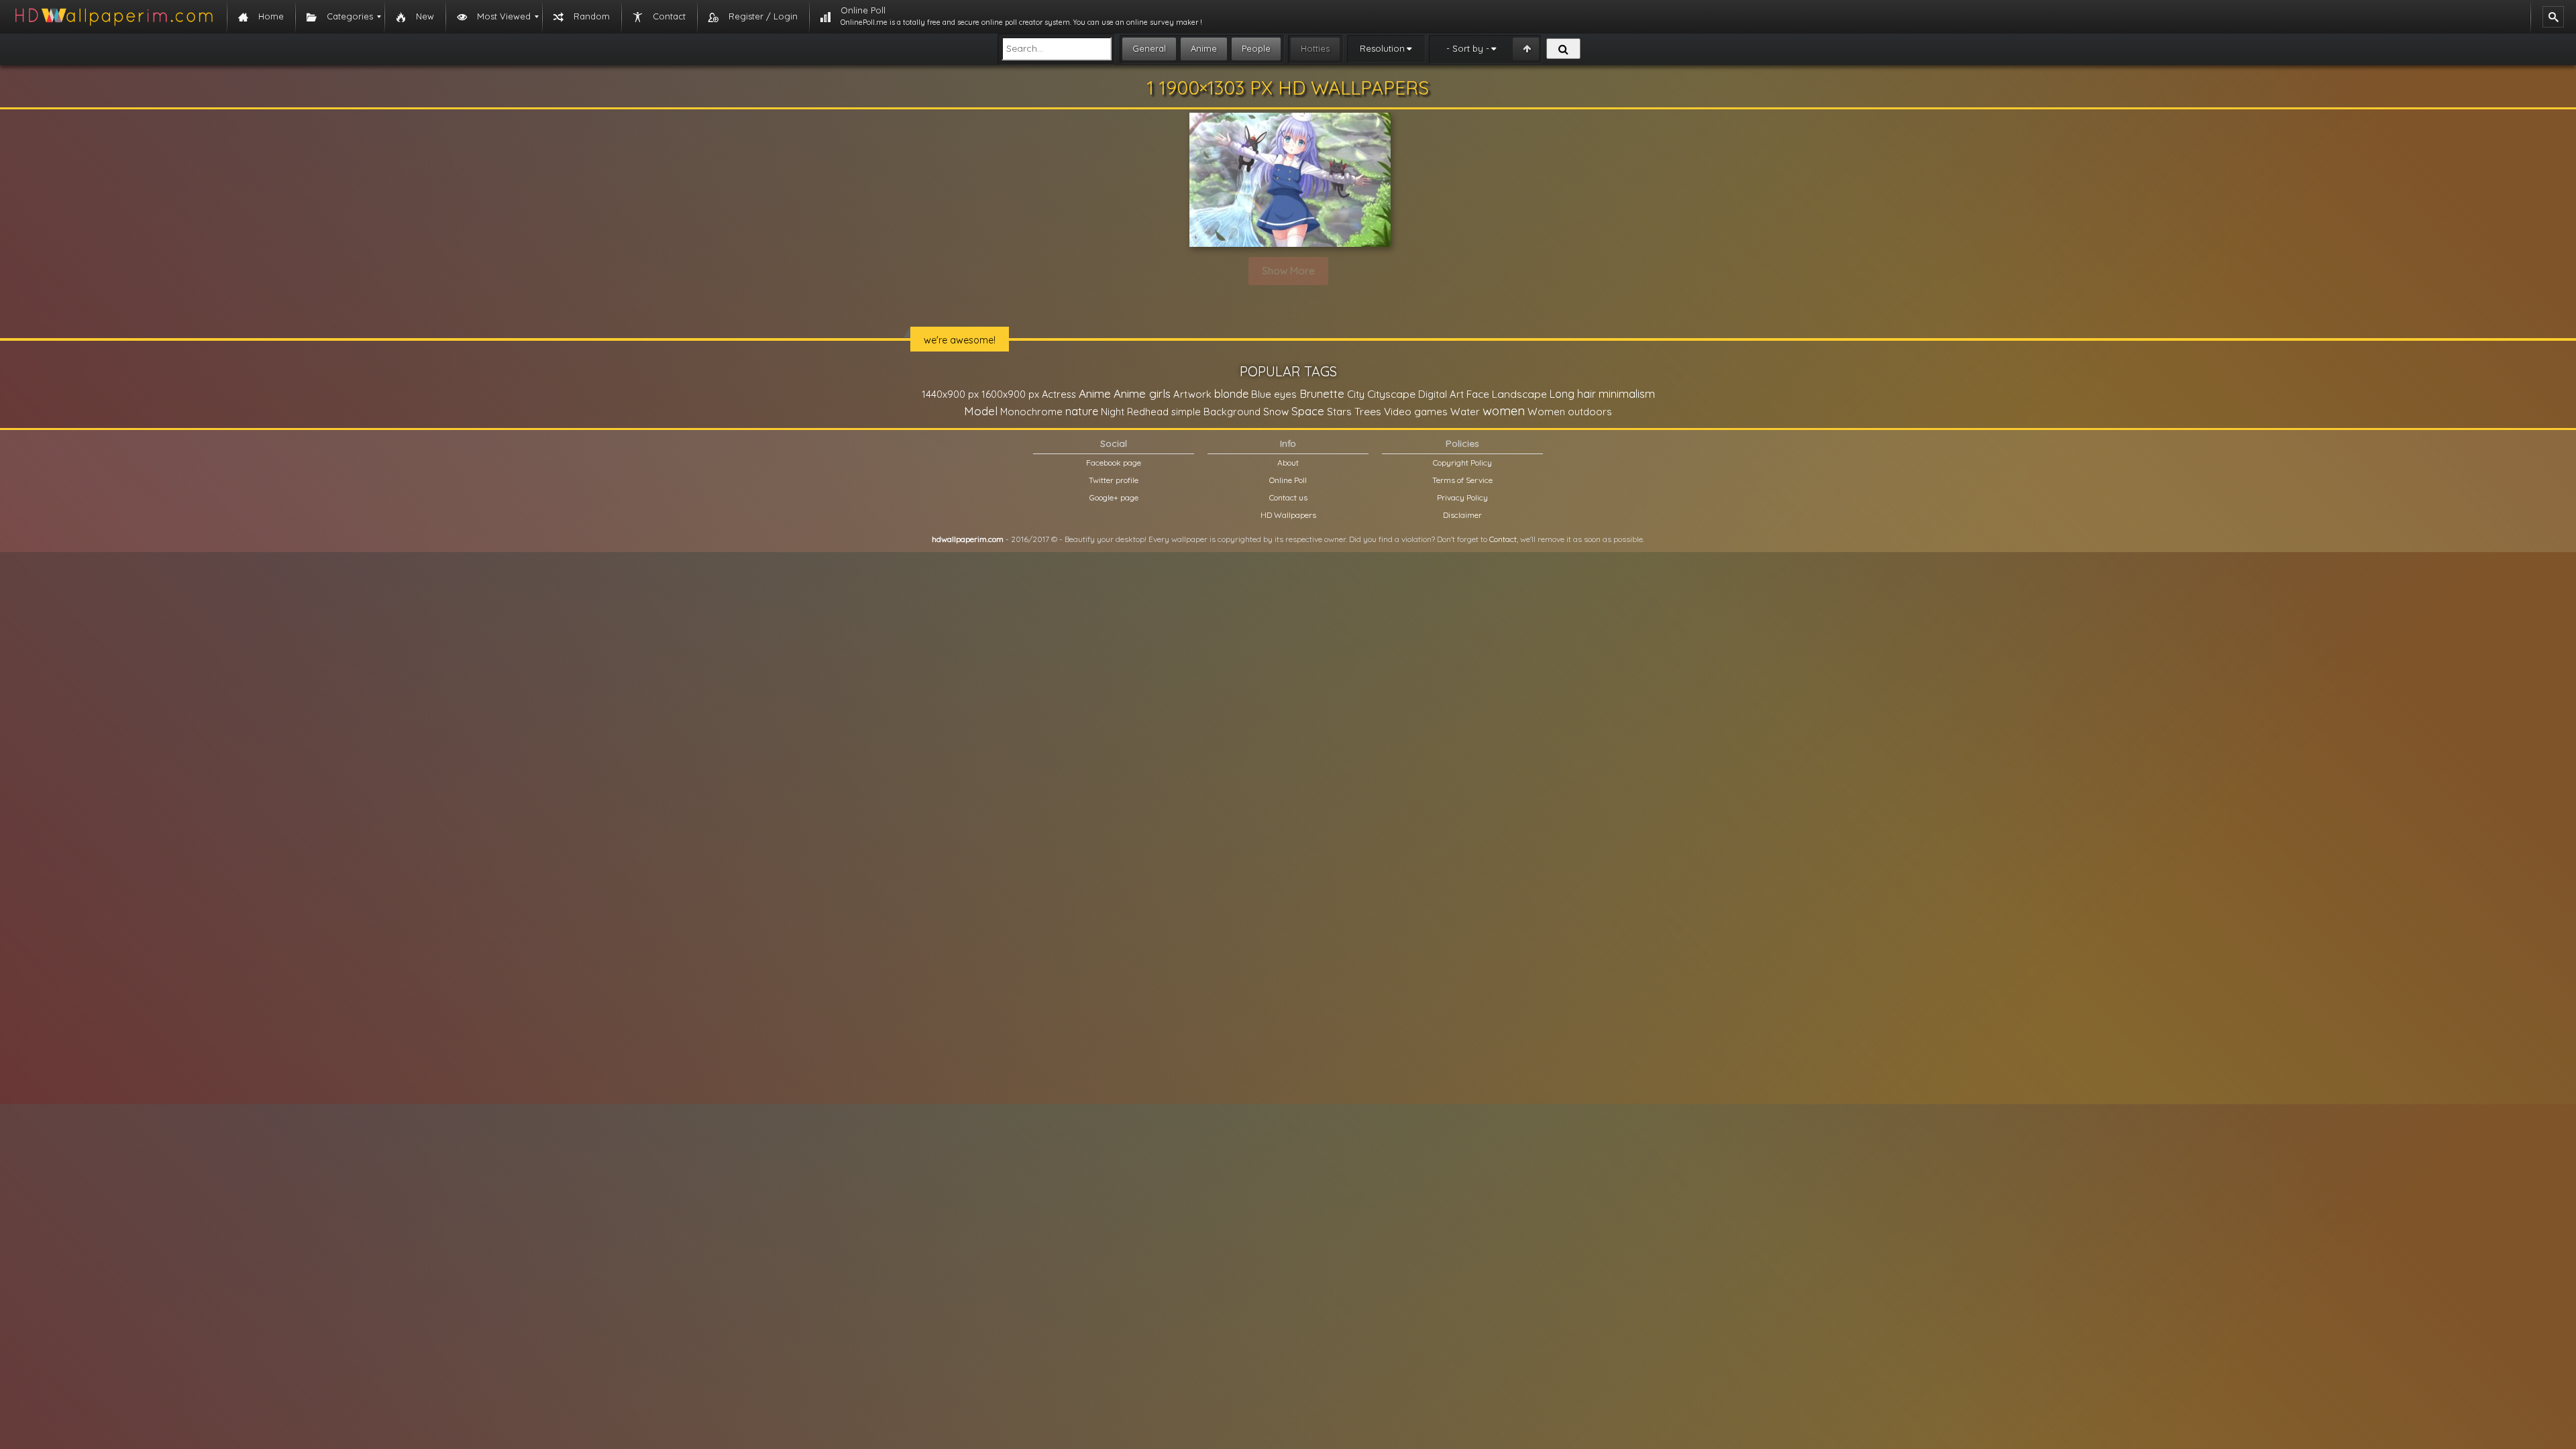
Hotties (1315, 48)
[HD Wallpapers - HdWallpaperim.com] (113, 17)
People (1256, 48)
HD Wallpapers (1288, 515)
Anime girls (1142, 393)
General (1149, 48)
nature (1082, 411)
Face (1478, 394)
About (1288, 463)
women (1504, 411)
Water (1465, 412)
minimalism (1627, 393)
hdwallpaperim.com (968, 539)
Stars (1339, 412)
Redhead (1148, 412)
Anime (1204, 48)
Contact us (1288, 497)
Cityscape (1391, 394)
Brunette (1322, 393)
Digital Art (1441, 394)
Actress (1059, 394)
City (1356, 394)
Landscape (1519, 394)
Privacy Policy (1462, 497)
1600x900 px (1010, 394)
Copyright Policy (1462, 463)
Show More (1288, 271)
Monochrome (1031, 412)
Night (1113, 412)
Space (1308, 411)
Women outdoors (1570, 412)
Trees (1368, 411)
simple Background (1216, 412)
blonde (1231, 394)
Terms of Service (1462, 480)
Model (981, 411)
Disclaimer (1462, 515)
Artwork (1192, 394)
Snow (1276, 412)
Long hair (1573, 394)
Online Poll (1288, 480)
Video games (1416, 412)
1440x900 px (950, 394)
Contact (1503, 539)
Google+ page (1114, 497)
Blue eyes (1274, 394)
